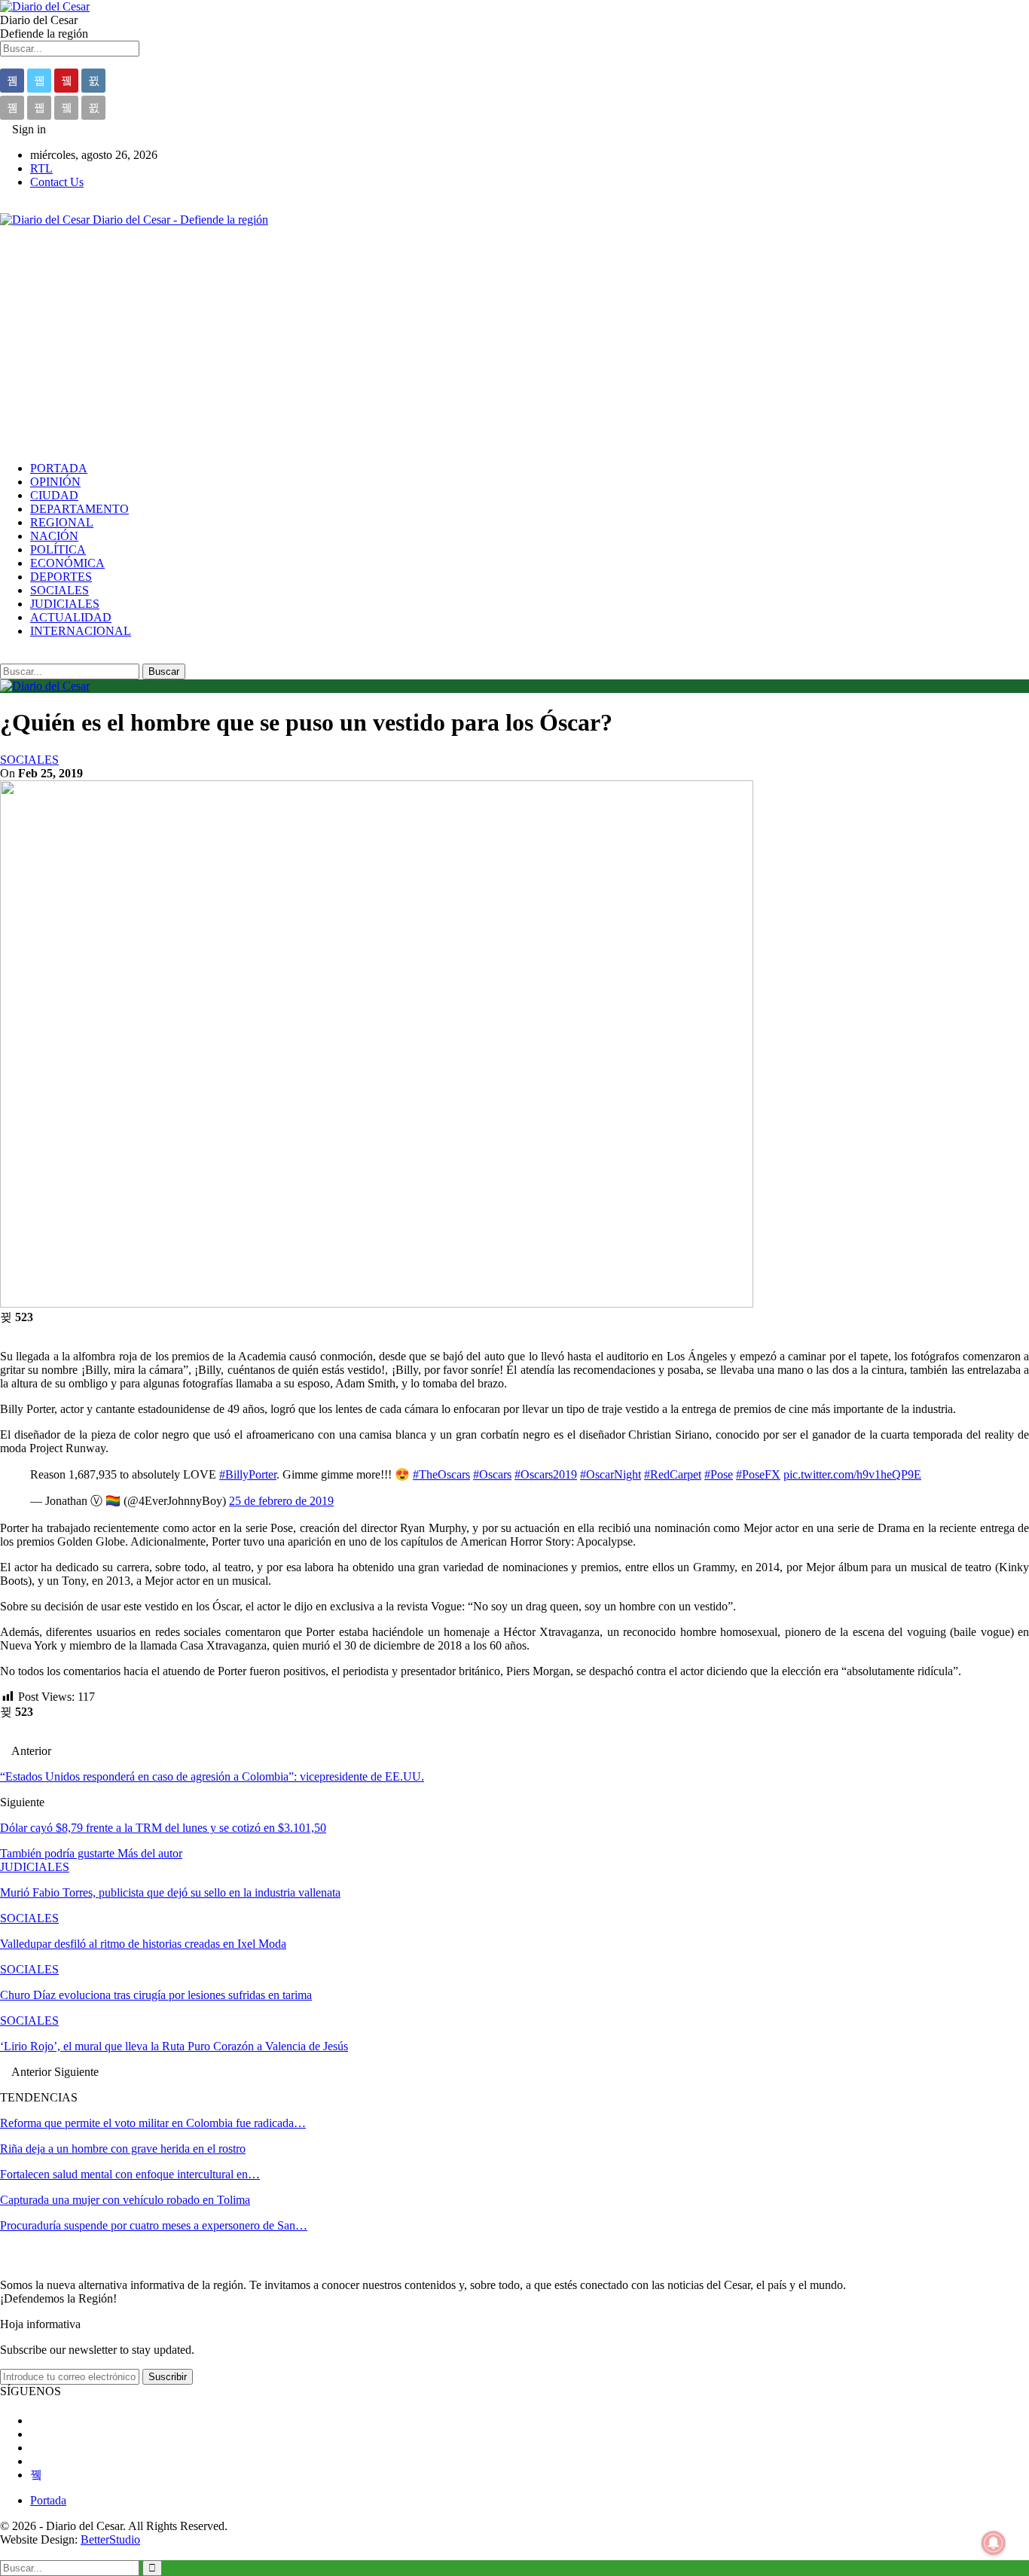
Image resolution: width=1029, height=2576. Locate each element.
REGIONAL (62, 522)
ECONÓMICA (67, 563)
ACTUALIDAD (71, 617)
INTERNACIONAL (81, 631)
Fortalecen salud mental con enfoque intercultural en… (130, 2174)
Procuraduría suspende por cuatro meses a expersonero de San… (154, 2225)
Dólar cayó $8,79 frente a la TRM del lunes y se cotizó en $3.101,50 (163, 1828)
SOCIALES (60, 590)
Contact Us (57, 182)
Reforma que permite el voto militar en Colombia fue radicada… (153, 2123)
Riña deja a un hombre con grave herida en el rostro (123, 2149)
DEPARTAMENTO (79, 509)
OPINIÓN (55, 482)
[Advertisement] (514, 344)
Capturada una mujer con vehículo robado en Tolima (125, 2200)
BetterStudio (110, 2539)
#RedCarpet (673, 1474)
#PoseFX (758, 1474)
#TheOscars (441, 1474)
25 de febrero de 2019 (281, 1501)
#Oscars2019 (546, 1474)
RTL (41, 168)
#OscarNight (611, 1474)
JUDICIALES (65, 604)
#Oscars (492, 1474)
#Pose (719, 1474)
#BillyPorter (248, 1474)
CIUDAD (54, 495)
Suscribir (168, 2377)
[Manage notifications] (994, 2543)
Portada (48, 2500)
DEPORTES (61, 577)
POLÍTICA (58, 549)
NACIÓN (54, 536)
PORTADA (59, 468)
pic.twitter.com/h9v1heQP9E (852, 1474)
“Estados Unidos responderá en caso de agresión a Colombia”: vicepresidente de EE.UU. (212, 1776)
